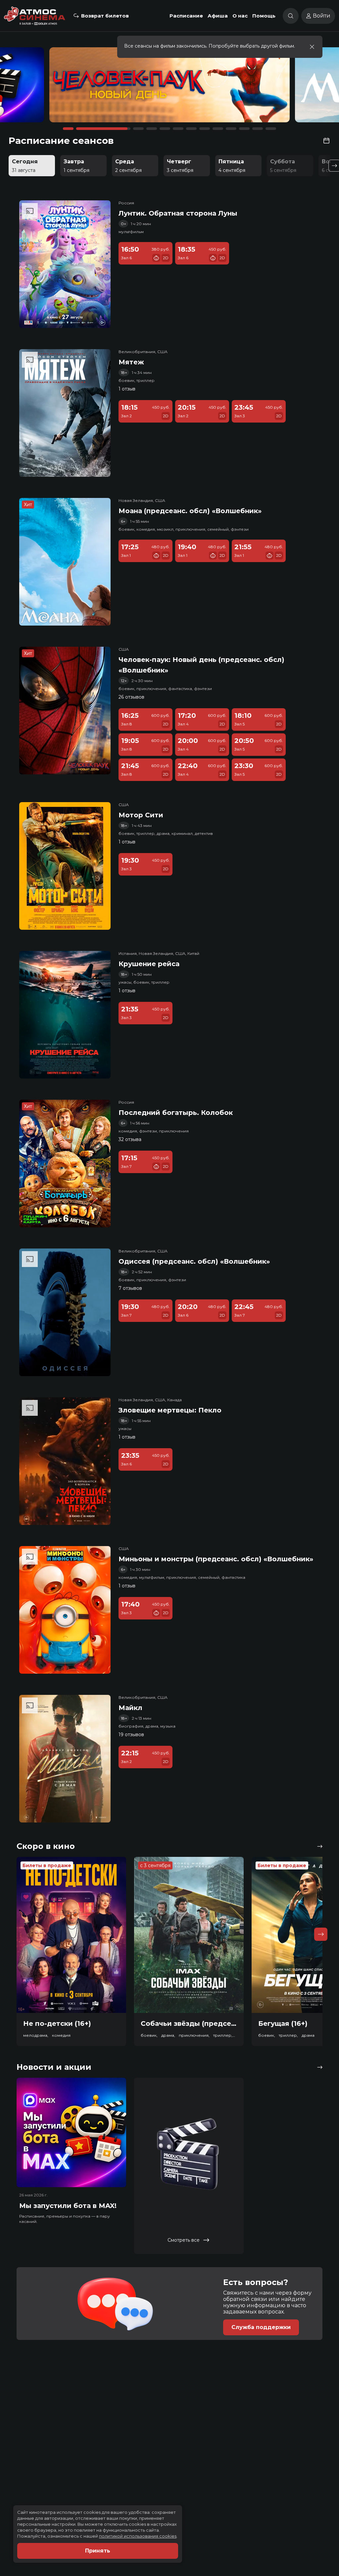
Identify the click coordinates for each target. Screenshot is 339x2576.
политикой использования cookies (138, 2536)
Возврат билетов (105, 16)
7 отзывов (130, 1288)
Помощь (264, 16)
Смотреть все (184, 2240)
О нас (240, 16)
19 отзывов (131, 1735)
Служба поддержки (261, 2327)
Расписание (186, 16)
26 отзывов (131, 697)
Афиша (218, 16)
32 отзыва (130, 1139)
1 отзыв (127, 389)
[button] (50, 88)
